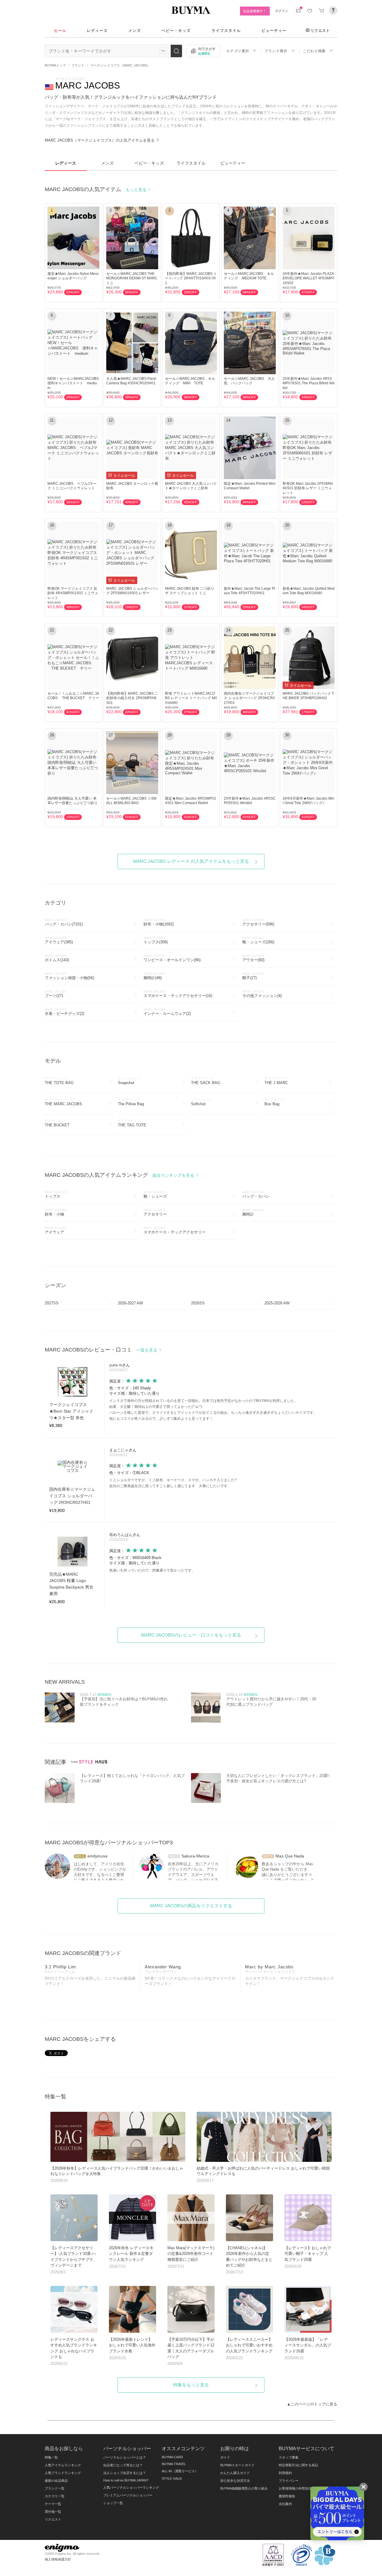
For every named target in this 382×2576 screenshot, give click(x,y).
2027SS (52, 1303)
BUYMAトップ (55, 65)
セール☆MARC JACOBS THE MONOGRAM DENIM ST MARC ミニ (132, 278)
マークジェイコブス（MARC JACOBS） (120, 65)
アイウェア (56, 1230)
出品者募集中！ (255, 11)
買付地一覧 (53, 2512)
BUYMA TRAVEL (174, 2464)
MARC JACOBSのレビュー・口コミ (102, 1350)
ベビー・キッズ (176, 31)
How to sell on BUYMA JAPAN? (126, 2480)
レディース (97, 31)
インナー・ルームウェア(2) (167, 1012)
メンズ (135, 31)
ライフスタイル (226, 31)
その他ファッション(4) (262, 994)
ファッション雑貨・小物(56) (69, 976)
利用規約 (285, 2473)
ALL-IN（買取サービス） (180, 2471)
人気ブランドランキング (63, 2473)
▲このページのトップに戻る (312, 2404)
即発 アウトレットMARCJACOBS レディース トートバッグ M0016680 (191, 698)
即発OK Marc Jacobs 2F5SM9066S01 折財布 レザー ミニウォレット (308, 488)
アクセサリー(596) (258, 922)
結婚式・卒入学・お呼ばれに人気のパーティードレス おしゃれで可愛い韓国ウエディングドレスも (263, 2174)
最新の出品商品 (56, 2481)
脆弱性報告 (287, 2496)
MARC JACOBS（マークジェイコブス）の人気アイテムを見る (100, 140)
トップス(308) (156, 940)
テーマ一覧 (53, 2504)
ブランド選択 (276, 51)
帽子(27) (253, 976)
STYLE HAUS (172, 2479)
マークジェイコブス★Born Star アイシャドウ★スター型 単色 (71, 1411)
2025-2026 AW (277, 1303)
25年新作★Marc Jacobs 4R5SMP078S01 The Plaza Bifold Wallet (309, 383)
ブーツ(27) (56, 994)
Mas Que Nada (290, 1856)
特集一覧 (51, 2457)
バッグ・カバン (256, 1195)
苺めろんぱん (121, 1535)
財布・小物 (56, 1212)
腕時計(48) (154, 976)
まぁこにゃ (119, 1450)
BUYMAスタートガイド (237, 2465)
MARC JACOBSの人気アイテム (96, 189)
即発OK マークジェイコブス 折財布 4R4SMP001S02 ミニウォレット (73, 593)
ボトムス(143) (57, 958)
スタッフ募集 (289, 2457)
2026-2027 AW (130, 1303)
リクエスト (320, 30)
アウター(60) (253, 958)
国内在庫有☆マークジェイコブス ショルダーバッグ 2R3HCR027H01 (249, 698)
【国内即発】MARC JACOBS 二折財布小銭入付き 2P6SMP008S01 (132, 698)
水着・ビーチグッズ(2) (64, 1012)
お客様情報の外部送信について (302, 2488)
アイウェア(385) (59, 940)
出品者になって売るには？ (123, 2465)
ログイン (282, 11)
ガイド (225, 2457)
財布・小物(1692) (159, 922)
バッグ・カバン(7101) (64, 922)
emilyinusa (97, 1856)
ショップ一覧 (113, 2503)
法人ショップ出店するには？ (125, 2473)
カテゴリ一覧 (55, 2496)
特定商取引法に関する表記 (298, 2465)
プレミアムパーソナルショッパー (128, 2495)
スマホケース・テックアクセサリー (175, 1230)
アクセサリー (155, 1212)
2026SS (198, 1303)
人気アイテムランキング (63, 2465)
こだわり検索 (314, 51)
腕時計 (253, 1212)
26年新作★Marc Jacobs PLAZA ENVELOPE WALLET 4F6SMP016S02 (308, 278)
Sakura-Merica (195, 1856)
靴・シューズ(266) (258, 940)
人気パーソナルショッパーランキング (131, 2487)
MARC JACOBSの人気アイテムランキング (120, 1175)
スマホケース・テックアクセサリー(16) (178, 994)
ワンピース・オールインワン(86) (172, 958)
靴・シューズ (155, 1195)
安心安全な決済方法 (235, 2481)
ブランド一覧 (55, 2488)
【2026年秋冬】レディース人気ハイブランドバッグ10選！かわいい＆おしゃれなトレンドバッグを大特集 (117, 2174)
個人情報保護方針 (58, 2559)
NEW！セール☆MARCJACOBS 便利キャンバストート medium (75, 383)
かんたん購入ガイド (235, 2473)
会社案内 (285, 2504)
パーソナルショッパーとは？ (125, 2457)
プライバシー (289, 2481)
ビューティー (274, 31)
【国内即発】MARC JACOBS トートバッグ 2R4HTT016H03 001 (191, 278)
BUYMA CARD (172, 2457)
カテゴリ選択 (238, 51)
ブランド (78, 65)
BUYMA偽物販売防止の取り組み (244, 2488)
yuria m (116, 1365)
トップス (56, 1195)
